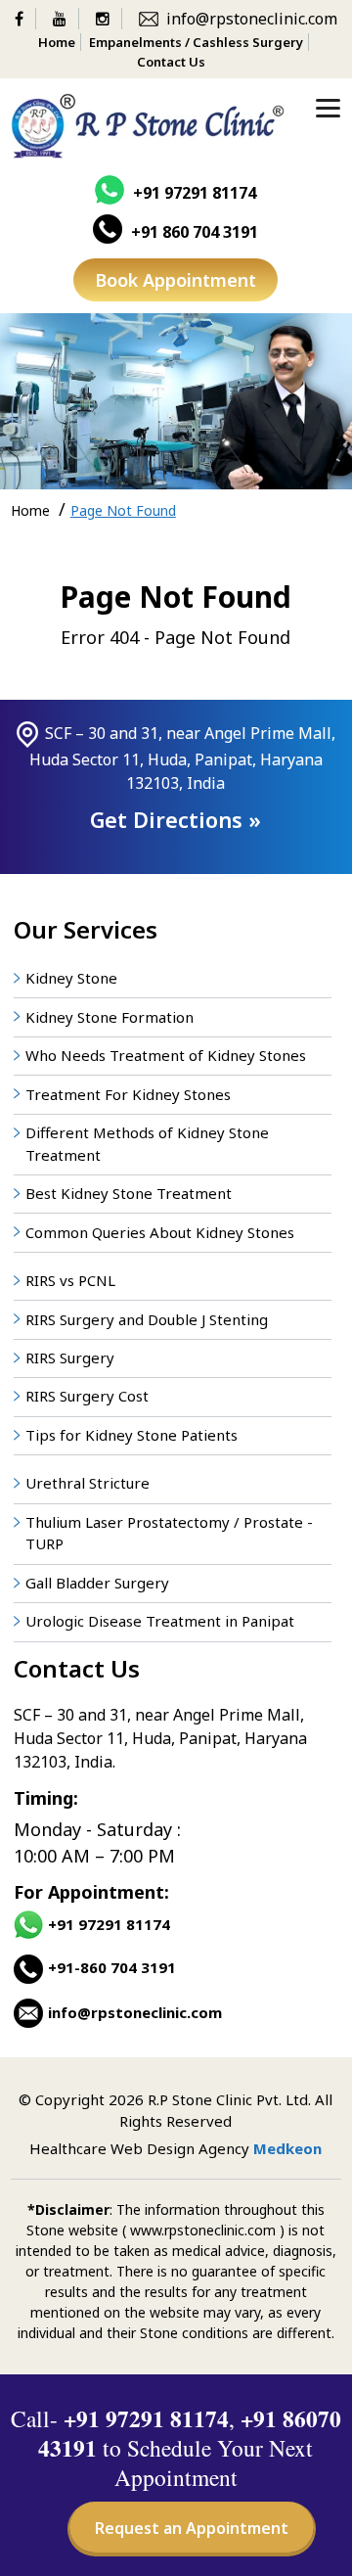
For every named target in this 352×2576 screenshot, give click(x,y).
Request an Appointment (192, 2528)
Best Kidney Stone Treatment (129, 1193)
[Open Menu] (328, 108)
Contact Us (171, 62)
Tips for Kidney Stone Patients (132, 1435)
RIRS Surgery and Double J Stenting (147, 1319)
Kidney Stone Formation (110, 1017)
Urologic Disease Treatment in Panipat (160, 1621)
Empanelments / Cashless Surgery (196, 42)
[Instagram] (109, 19)
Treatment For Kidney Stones (128, 1094)
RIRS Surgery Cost (87, 1396)
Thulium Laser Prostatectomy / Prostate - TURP (169, 1533)
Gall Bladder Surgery (97, 1583)
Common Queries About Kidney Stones (160, 1232)
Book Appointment (176, 280)
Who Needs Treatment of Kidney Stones (166, 1055)
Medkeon (287, 2148)
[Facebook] (25, 19)
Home (57, 42)
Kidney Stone (71, 978)
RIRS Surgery (70, 1357)
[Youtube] (66, 19)
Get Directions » (176, 820)
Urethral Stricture (88, 1483)
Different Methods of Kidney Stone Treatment (147, 1144)
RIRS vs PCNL (70, 1280)
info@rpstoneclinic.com (252, 19)
